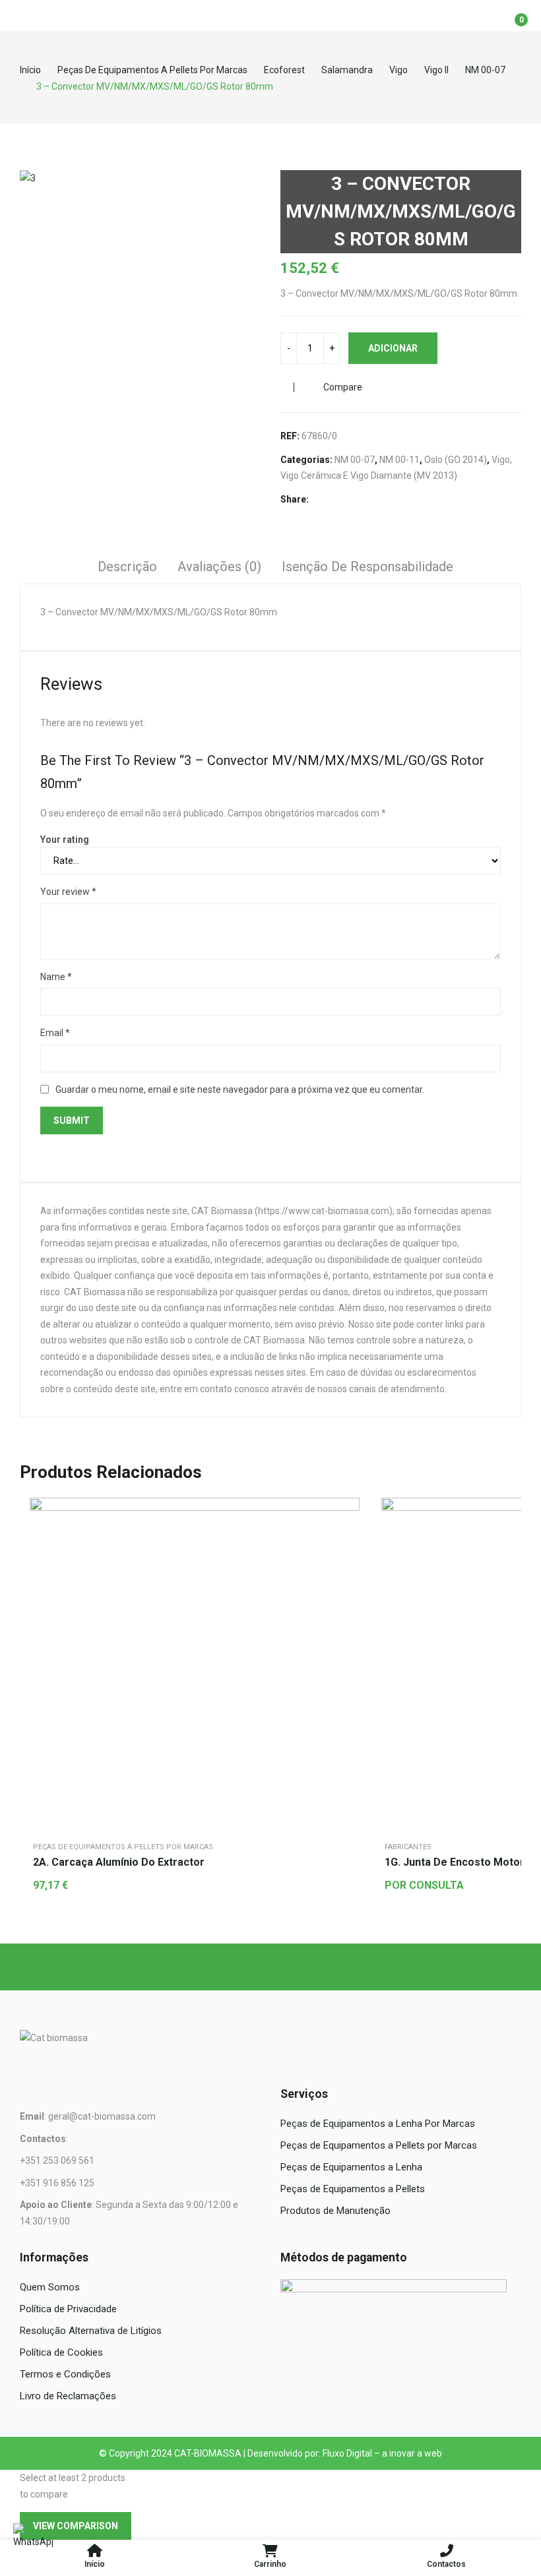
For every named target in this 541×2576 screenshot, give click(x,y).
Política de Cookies (61, 2352)
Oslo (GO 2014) (456, 460)
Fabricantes (408, 1847)
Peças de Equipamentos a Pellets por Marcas (123, 1847)
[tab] (127, 568)
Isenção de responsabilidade (367, 567)
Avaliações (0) (219, 567)
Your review (68, 892)
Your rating (65, 840)
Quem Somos (50, 2287)
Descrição (127, 567)
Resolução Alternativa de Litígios (91, 2331)
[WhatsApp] (33, 2543)
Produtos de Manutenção (335, 2211)
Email (55, 1033)
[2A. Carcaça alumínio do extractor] (195, 1663)
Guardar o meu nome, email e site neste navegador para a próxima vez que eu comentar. (240, 1089)
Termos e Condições (65, 2374)
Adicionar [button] (346, 1544)
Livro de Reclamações (68, 2396)
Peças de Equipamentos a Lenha (351, 2167)
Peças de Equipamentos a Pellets (353, 2189)
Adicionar (393, 348)
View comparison (76, 2526)
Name (56, 977)
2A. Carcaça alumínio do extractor (119, 1862)
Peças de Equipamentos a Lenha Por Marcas (378, 2124)
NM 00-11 (399, 460)
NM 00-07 (355, 460)
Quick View (346, 1511)
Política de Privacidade (68, 2309)
